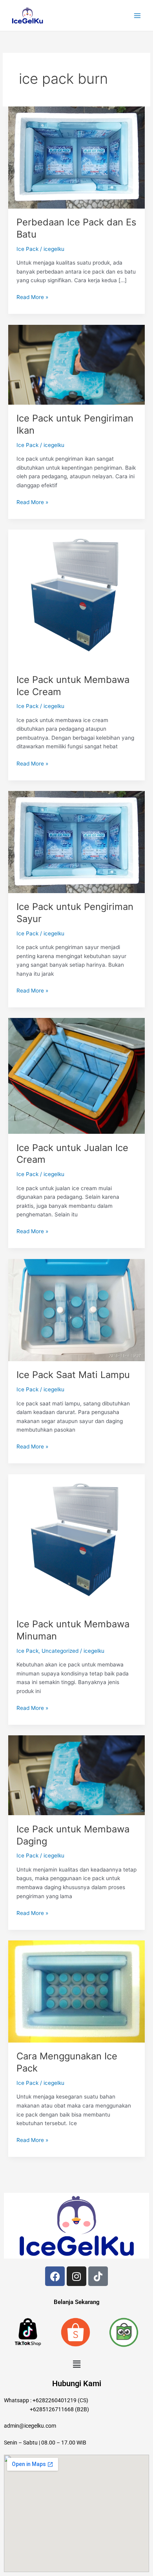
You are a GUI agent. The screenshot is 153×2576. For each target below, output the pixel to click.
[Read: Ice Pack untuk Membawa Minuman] (76, 1542)
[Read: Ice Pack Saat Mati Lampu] (76, 1310)
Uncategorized (60, 1651)
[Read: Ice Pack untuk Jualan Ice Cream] (76, 1075)
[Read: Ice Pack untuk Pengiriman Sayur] (76, 841)
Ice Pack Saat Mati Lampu (73, 1375)
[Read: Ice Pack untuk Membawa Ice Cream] (76, 597)
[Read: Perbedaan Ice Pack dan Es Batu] (76, 157)
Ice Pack (27, 249)
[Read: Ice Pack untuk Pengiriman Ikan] (76, 364)
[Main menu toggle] (138, 15)
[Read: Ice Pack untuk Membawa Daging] (76, 1775)
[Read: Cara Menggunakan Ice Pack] (76, 1991)
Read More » (32, 296)
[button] (76, 2364)
